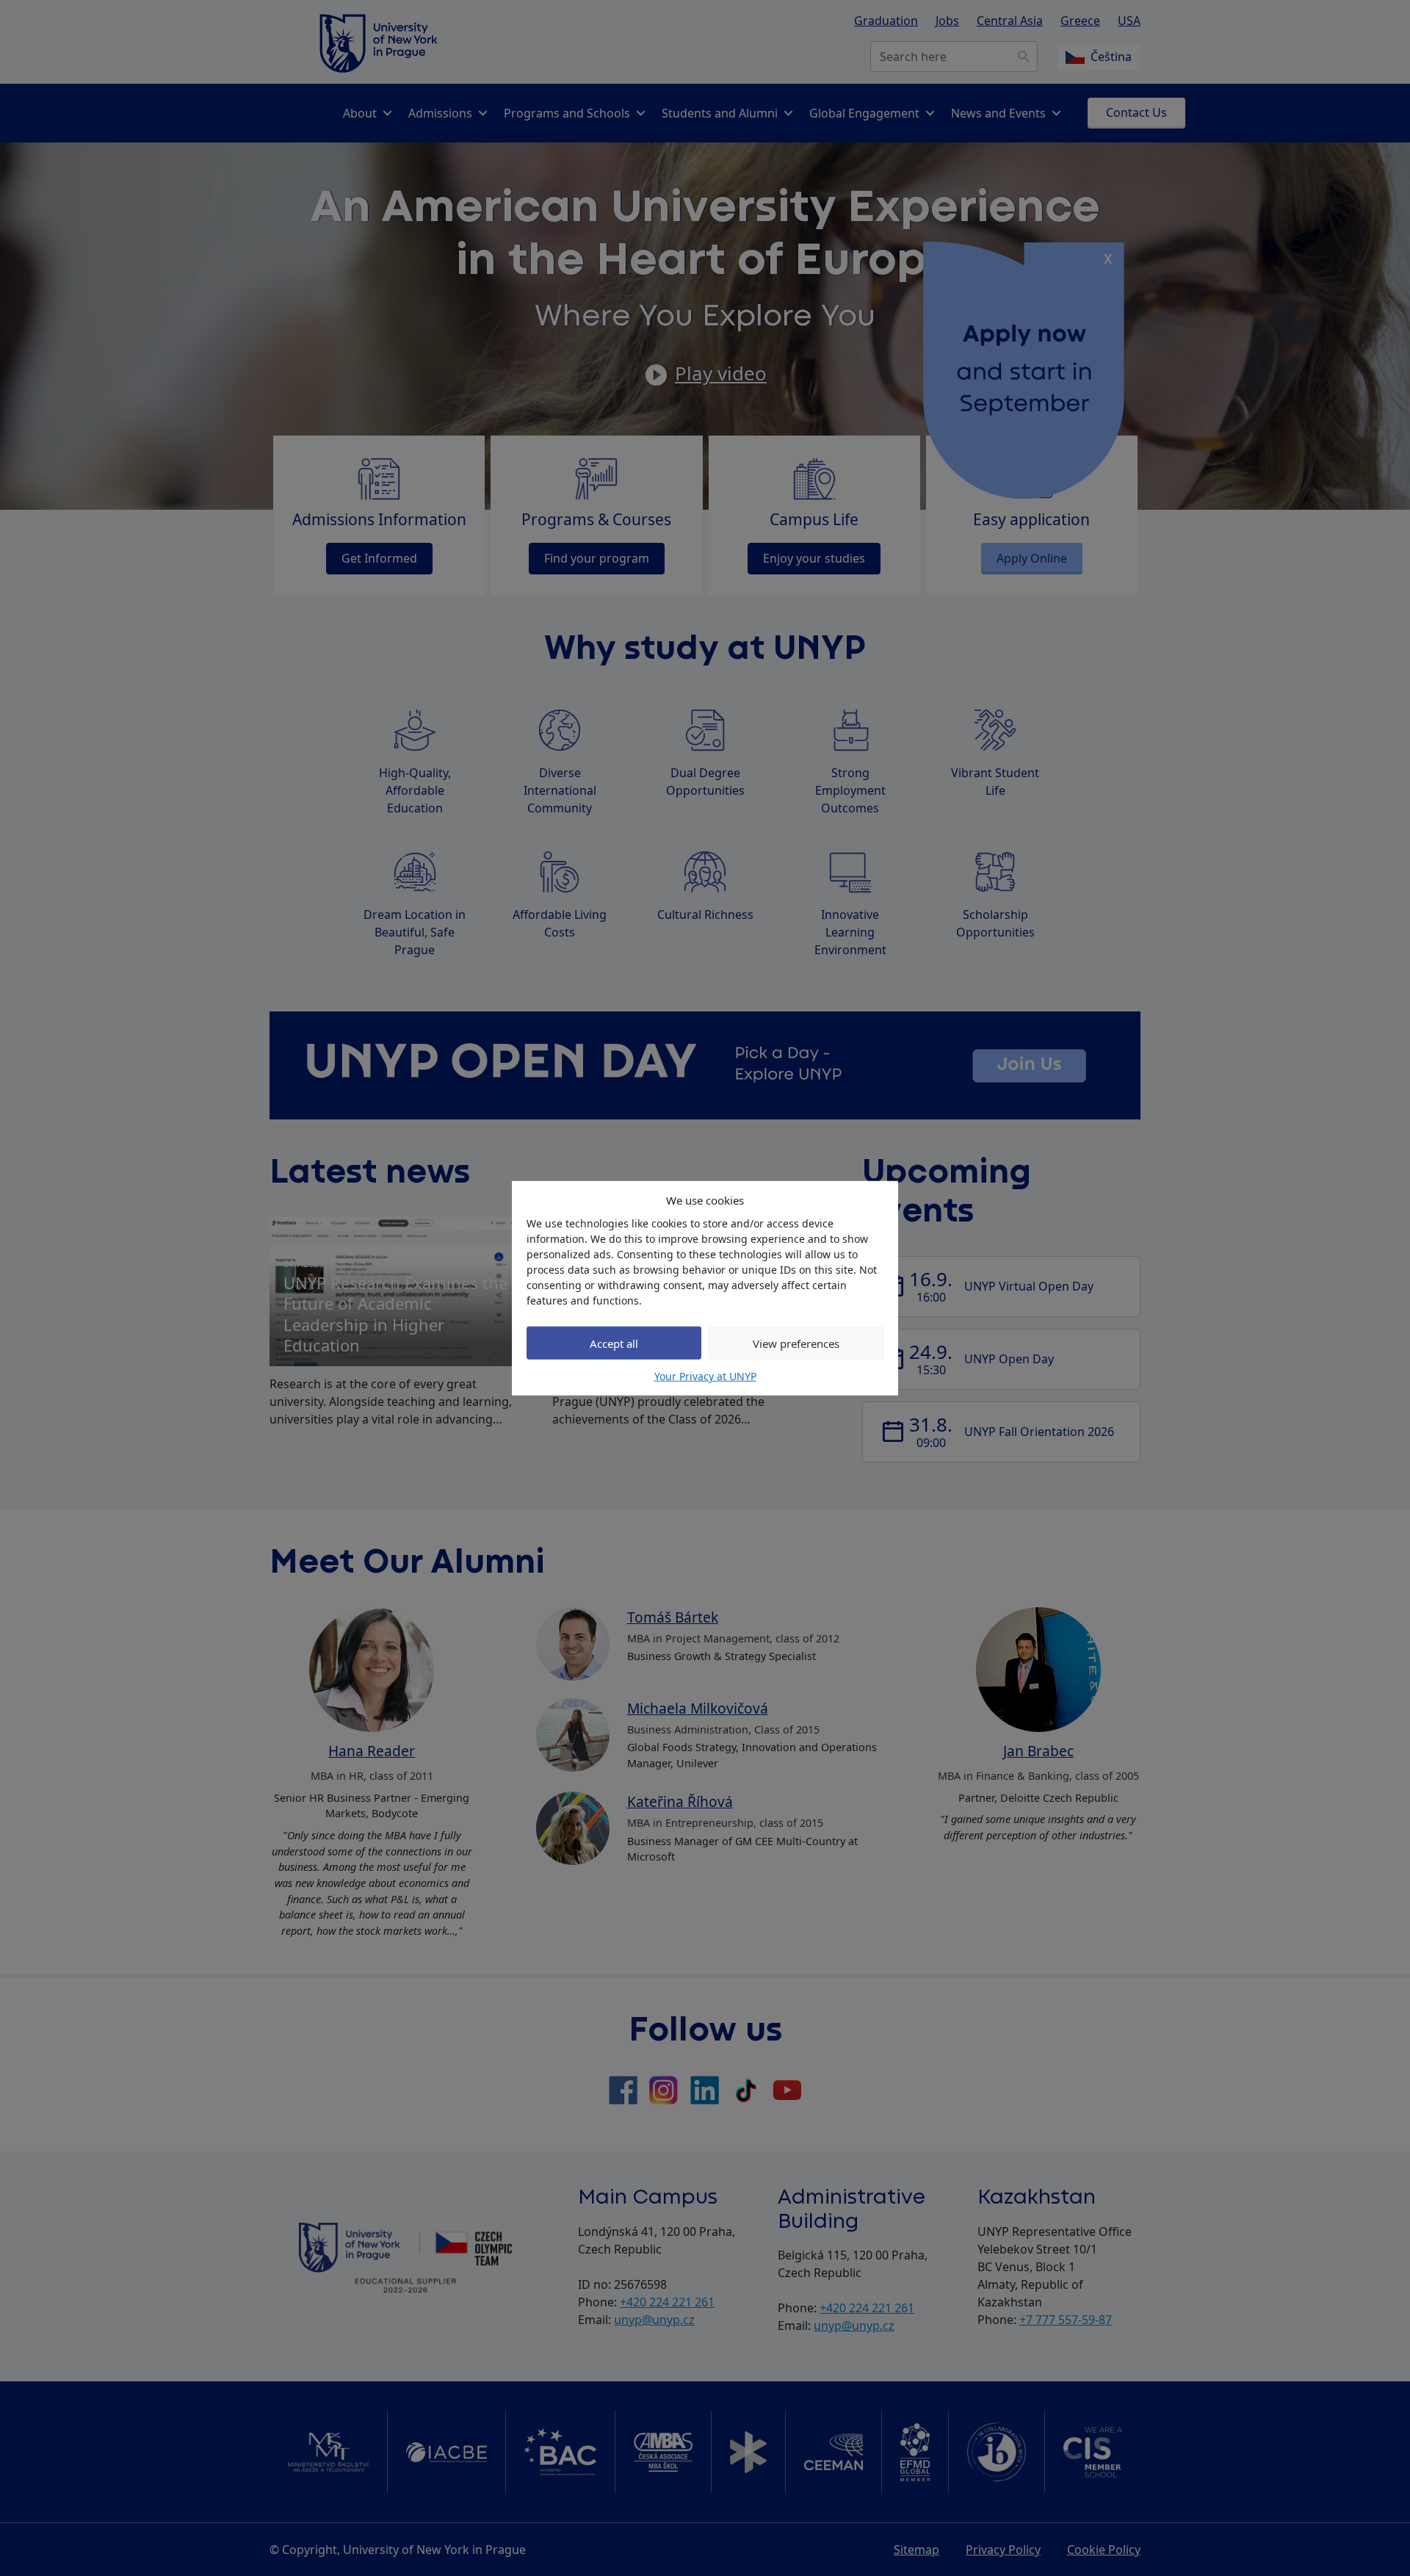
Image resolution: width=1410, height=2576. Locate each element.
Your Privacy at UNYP (705, 1376)
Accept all (614, 1343)
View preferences (796, 1343)
